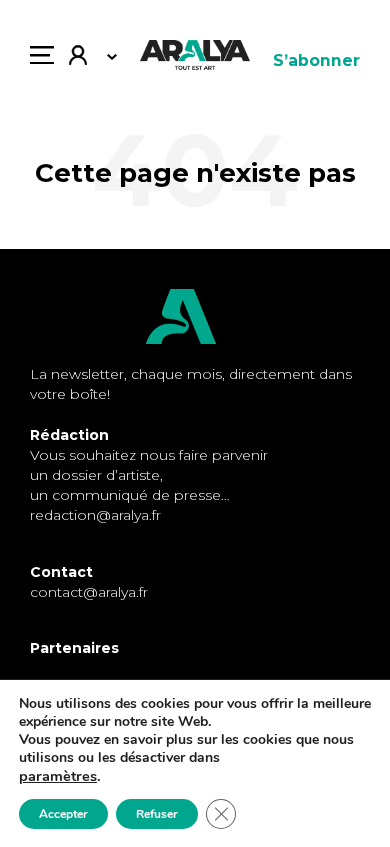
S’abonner (316, 60)
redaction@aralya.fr (95, 515)
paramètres (58, 776)
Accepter (63, 814)
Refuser (157, 814)
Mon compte (85, 60)
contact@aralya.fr (89, 592)
